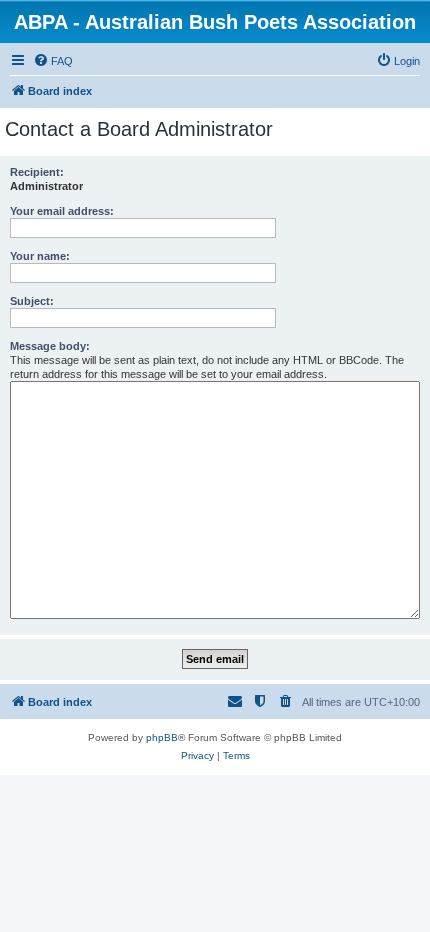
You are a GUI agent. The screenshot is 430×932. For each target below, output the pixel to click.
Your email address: (62, 211)
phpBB (162, 737)
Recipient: (37, 172)
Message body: (50, 346)
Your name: (40, 256)
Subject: (32, 301)
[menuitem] (53, 61)
